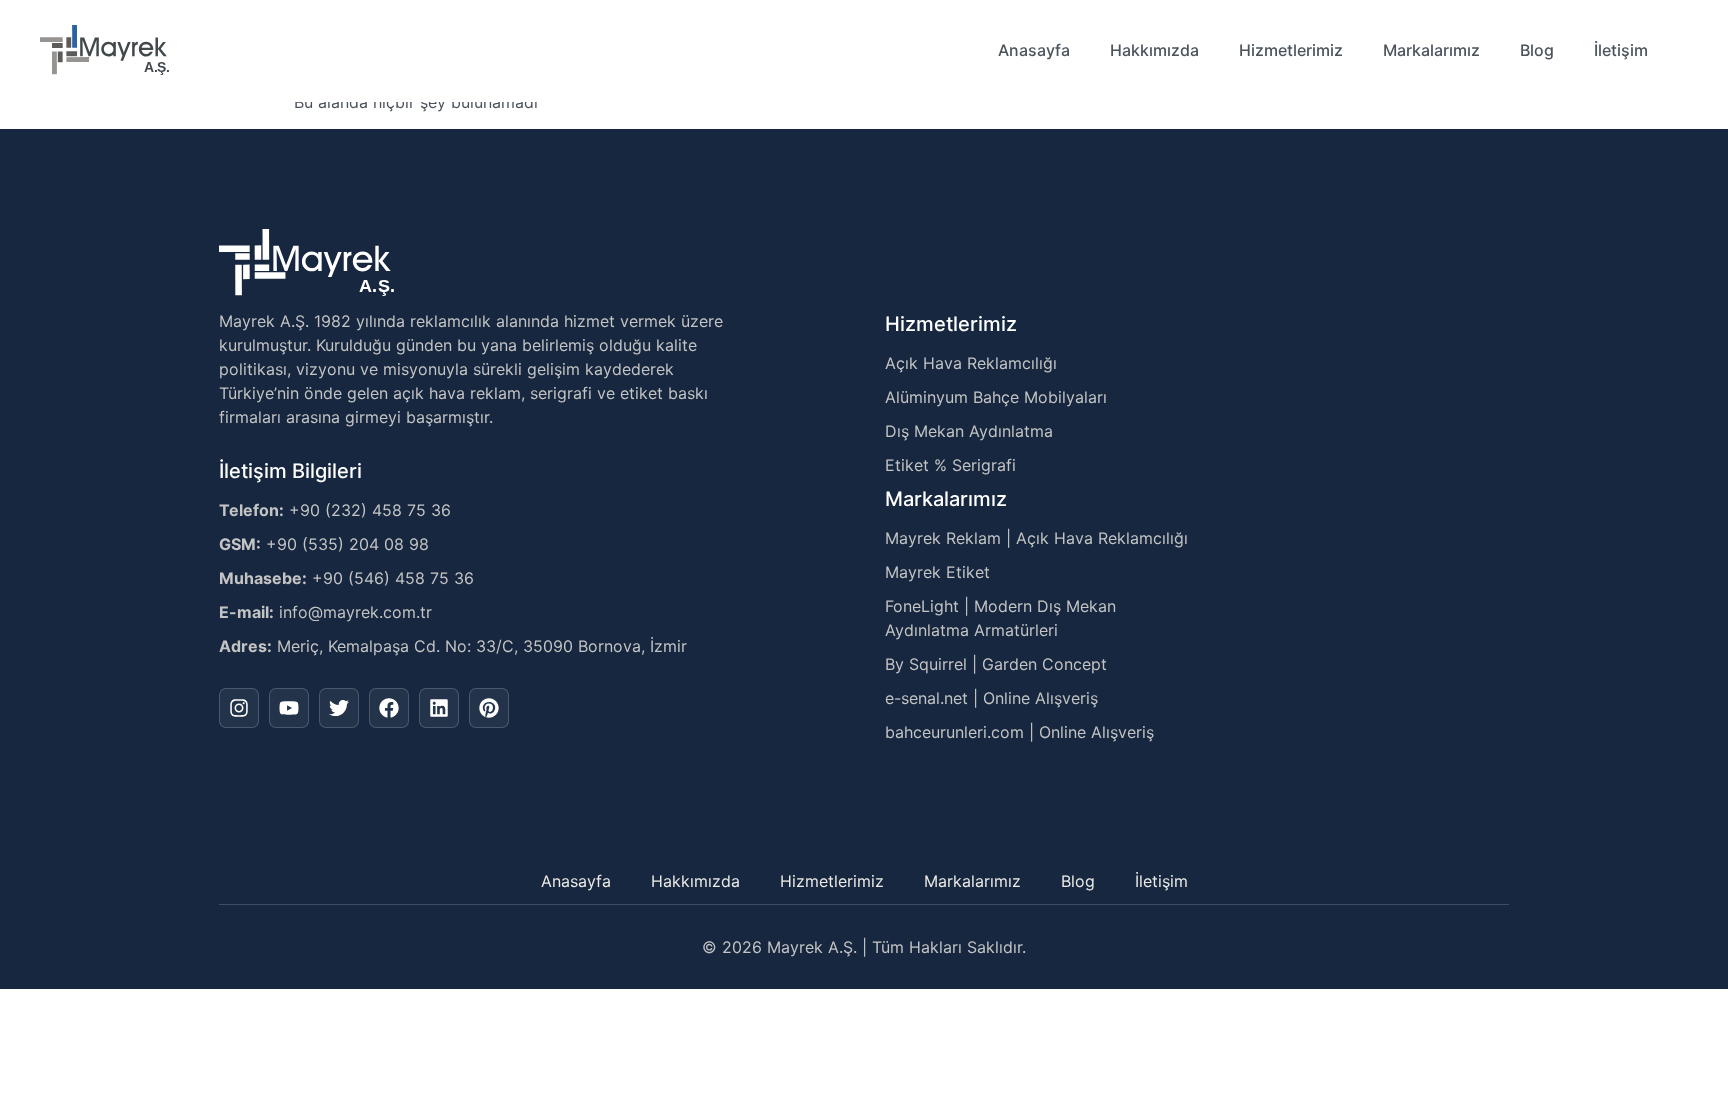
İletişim (1621, 50)
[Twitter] (339, 708)
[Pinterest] (489, 708)
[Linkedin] (439, 708)
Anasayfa (1034, 50)
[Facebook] (389, 708)
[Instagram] (239, 708)
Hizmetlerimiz (1291, 50)
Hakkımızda (1154, 50)
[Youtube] (289, 708)
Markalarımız (1431, 50)
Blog (1537, 50)
